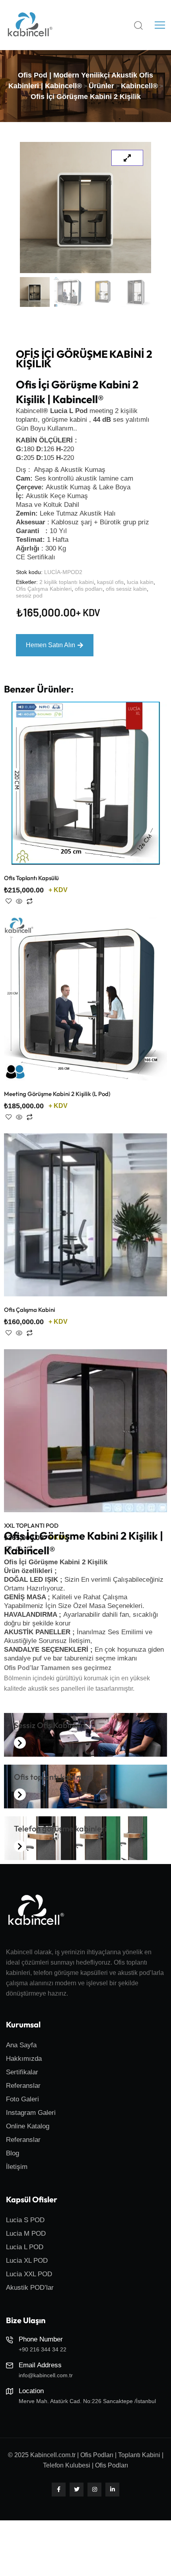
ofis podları (89, 589)
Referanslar (23, 2086)
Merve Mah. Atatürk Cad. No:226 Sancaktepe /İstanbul (87, 2401)
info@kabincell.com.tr (46, 2375)
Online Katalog (28, 2126)
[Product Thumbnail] (127, 158)
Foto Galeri (22, 2099)
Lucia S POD (25, 2220)
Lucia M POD (26, 2234)
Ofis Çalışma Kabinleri (44, 589)
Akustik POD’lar (30, 2288)
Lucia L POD (25, 2247)
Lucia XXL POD (29, 2274)
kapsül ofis (110, 582)
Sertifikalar (22, 2072)
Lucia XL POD (27, 2261)
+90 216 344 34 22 (43, 2349)
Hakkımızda (24, 2059)
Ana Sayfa (21, 2045)
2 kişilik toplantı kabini (67, 582)
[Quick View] (19, 902)
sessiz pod (29, 596)
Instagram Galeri (31, 2113)
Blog (13, 2153)
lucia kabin (140, 582)
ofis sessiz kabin (126, 589)
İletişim (17, 2167)
